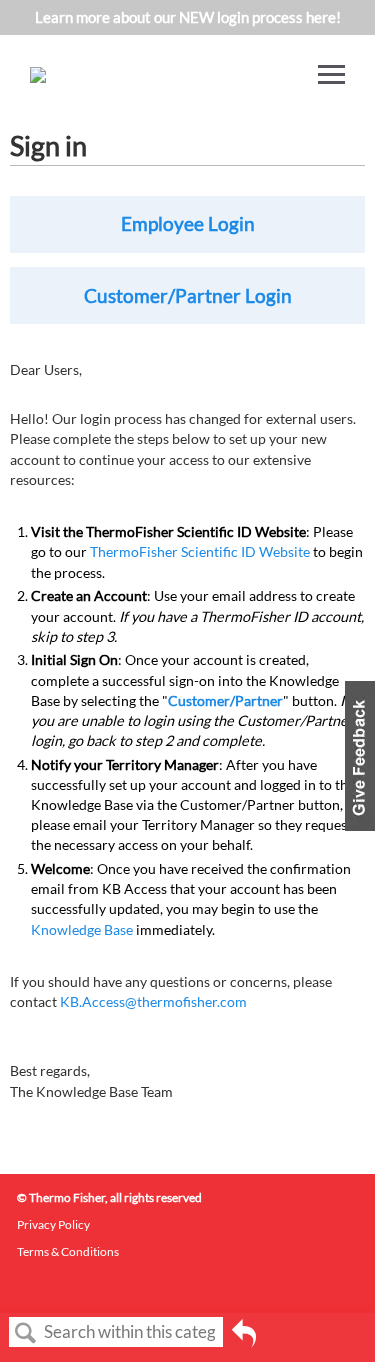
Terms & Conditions (68, 1251)
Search (26, 1333)
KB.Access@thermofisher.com (153, 1001)
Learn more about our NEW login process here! (188, 17)
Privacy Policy (53, 1224)
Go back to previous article (244, 1340)
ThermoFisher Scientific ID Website (200, 551)
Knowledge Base (82, 929)
